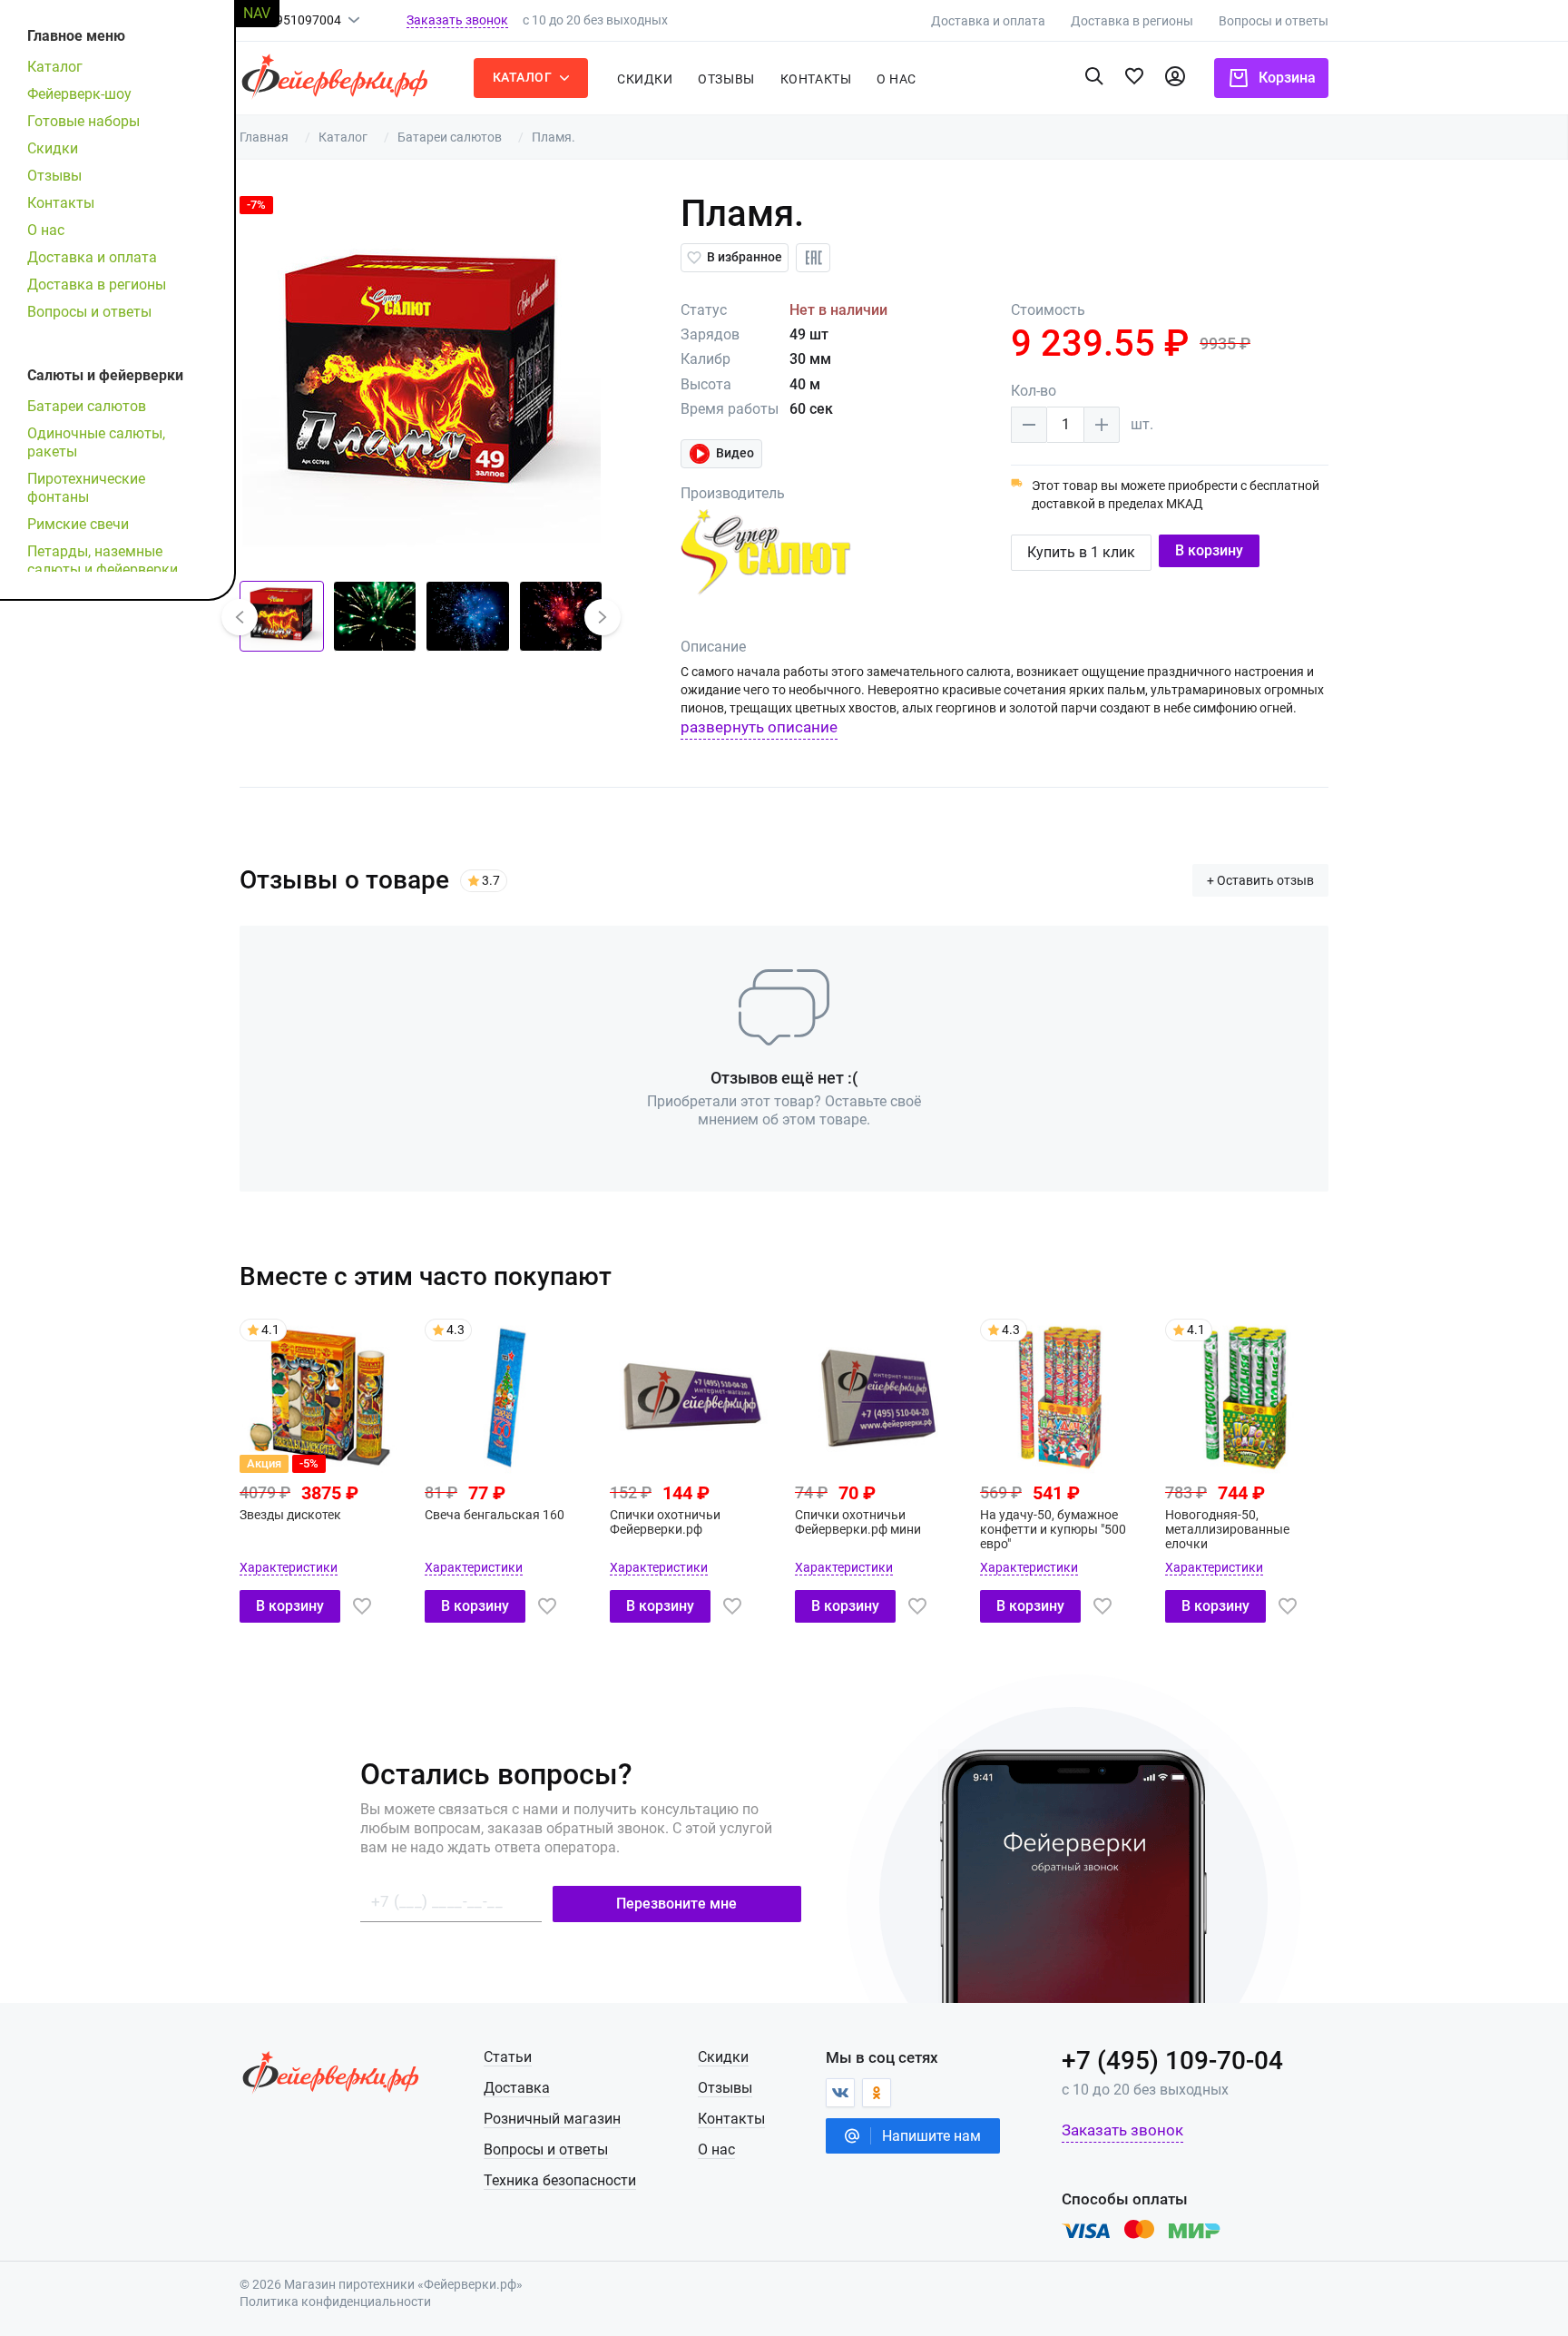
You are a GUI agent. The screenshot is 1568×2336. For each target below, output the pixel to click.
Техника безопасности (560, 2180)
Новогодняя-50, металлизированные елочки (1227, 1529)
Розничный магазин (552, 2119)
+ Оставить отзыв (1260, 880)
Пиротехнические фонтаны (86, 488)
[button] (240, 617)
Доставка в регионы (1132, 21)
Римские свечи (78, 524)
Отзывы (726, 79)
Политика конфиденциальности (335, 2302)
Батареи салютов (87, 406)
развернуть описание (759, 727)
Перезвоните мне (676, 1904)
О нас (46, 230)
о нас (897, 79)
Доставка (517, 2088)
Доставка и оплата (988, 21)
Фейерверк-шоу (79, 94)
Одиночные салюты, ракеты (96, 442)
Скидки (645, 79)
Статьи (508, 2057)
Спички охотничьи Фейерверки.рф (665, 1522)
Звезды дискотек (290, 1515)
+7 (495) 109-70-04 (1172, 2061)
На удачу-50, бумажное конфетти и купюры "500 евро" (1053, 1529)
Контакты (816, 79)
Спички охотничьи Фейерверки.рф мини (858, 1522)
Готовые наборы (83, 121)
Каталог (55, 67)
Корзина (1287, 78)
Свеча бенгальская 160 (495, 1515)
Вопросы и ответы (1274, 21)
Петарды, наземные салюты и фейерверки (103, 560)
